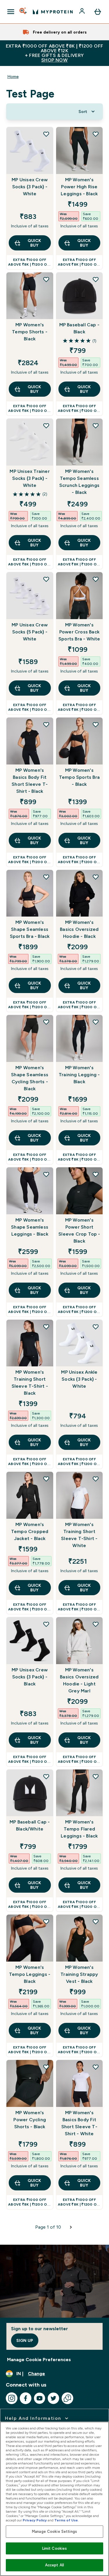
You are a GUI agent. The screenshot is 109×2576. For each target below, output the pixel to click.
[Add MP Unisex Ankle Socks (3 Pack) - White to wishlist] (96, 1327)
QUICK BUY (34, 243)
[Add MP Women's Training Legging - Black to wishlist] (96, 1022)
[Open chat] (67, 2398)
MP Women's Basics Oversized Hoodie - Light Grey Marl (79, 1680)
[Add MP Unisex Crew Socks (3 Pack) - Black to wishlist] (46, 1624)
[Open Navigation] (11, 12)
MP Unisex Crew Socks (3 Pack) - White (30, 187)
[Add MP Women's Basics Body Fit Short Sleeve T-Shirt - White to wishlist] (96, 2067)
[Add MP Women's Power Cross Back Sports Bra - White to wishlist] (96, 579)
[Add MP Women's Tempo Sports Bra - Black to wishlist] (96, 724)
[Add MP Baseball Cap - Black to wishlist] (96, 279)
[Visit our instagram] (12, 2398)
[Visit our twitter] (53, 2398)
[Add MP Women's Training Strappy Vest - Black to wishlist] (96, 1922)
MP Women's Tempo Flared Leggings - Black (79, 1829)
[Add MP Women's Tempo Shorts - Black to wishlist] (46, 279)
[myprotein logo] (53, 12)
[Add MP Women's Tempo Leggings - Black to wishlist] (46, 1922)
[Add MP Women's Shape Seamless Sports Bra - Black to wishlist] (46, 877)
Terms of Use (66, 2520)
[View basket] (98, 12)
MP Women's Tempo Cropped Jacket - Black (30, 1531)
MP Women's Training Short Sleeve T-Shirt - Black (30, 1383)
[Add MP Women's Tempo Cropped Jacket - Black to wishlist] (46, 1479)
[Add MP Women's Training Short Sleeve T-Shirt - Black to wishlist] (46, 1327)
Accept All (54, 2565)
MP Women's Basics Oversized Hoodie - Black (79, 929)
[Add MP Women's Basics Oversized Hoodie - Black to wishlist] (96, 877)
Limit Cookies (55, 2548)
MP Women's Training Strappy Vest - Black (79, 1974)
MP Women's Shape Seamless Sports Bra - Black (30, 929)
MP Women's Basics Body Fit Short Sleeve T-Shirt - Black (30, 781)
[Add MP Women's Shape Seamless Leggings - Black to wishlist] (46, 1174)
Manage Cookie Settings (54, 2531)
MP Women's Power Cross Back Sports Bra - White (79, 632)
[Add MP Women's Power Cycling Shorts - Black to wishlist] (46, 2067)
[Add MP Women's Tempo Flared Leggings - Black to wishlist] (96, 1776)
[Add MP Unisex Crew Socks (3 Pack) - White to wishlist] (46, 134)
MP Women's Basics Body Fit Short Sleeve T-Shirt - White (79, 2123)
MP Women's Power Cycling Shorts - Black (30, 2120)
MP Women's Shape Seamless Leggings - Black (30, 1227)
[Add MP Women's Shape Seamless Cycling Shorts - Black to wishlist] (46, 1022)
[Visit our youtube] (40, 2398)
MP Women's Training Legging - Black (79, 1075)
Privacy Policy (35, 2520)
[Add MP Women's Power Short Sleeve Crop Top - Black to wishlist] (96, 1174)
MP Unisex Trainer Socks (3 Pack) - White (30, 478)
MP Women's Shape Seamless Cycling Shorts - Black (30, 1078)
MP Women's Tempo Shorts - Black (30, 332)
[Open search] (24, 12)
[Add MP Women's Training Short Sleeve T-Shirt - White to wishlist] (96, 1479)
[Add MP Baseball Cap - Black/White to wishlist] (46, 1776)
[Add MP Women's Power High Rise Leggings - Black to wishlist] (96, 134)
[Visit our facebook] (26, 2398)
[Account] (83, 12)
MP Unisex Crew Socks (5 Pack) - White (30, 632)
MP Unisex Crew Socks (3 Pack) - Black (30, 1677)
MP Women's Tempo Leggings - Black (30, 1974)
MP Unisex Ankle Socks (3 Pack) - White (79, 1379)
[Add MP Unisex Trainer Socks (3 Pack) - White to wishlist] (46, 426)
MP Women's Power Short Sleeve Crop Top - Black (79, 1230)
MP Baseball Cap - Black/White (30, 1825)
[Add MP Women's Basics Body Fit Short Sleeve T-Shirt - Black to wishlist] (46, 724)
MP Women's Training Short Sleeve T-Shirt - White (79, 1535)
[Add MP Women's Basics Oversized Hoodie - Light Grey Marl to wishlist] (96, 1624)
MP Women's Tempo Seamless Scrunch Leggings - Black (79, 482)
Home (13, 76)
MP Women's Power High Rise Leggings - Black (79, 187)
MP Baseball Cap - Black (79, 328)
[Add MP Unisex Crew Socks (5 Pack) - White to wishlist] (46, 579)
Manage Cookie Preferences (39, 2360)
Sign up (25, 2340)
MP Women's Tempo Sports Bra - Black (79, 777)
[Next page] (71, 2227)
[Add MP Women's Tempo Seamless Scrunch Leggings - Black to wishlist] (96, 426)
